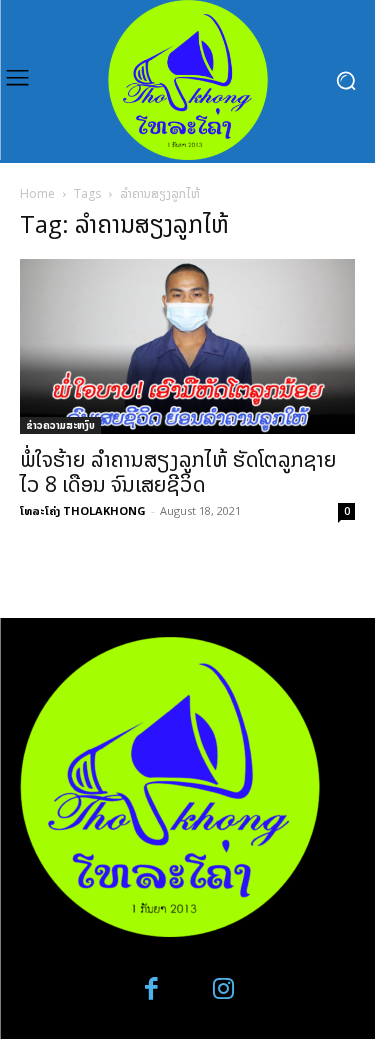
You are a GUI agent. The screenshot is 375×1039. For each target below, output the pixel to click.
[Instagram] (224, 989)
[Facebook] (151, 989)
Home (37, 193)
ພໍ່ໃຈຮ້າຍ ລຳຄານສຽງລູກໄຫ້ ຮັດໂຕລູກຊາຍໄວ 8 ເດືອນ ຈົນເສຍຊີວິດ (178, 471)
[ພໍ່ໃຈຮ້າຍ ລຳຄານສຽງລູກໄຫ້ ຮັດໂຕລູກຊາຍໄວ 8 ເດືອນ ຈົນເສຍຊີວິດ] (187, 346)
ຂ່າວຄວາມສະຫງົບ (60, 425)
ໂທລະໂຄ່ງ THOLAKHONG (83, 510)
